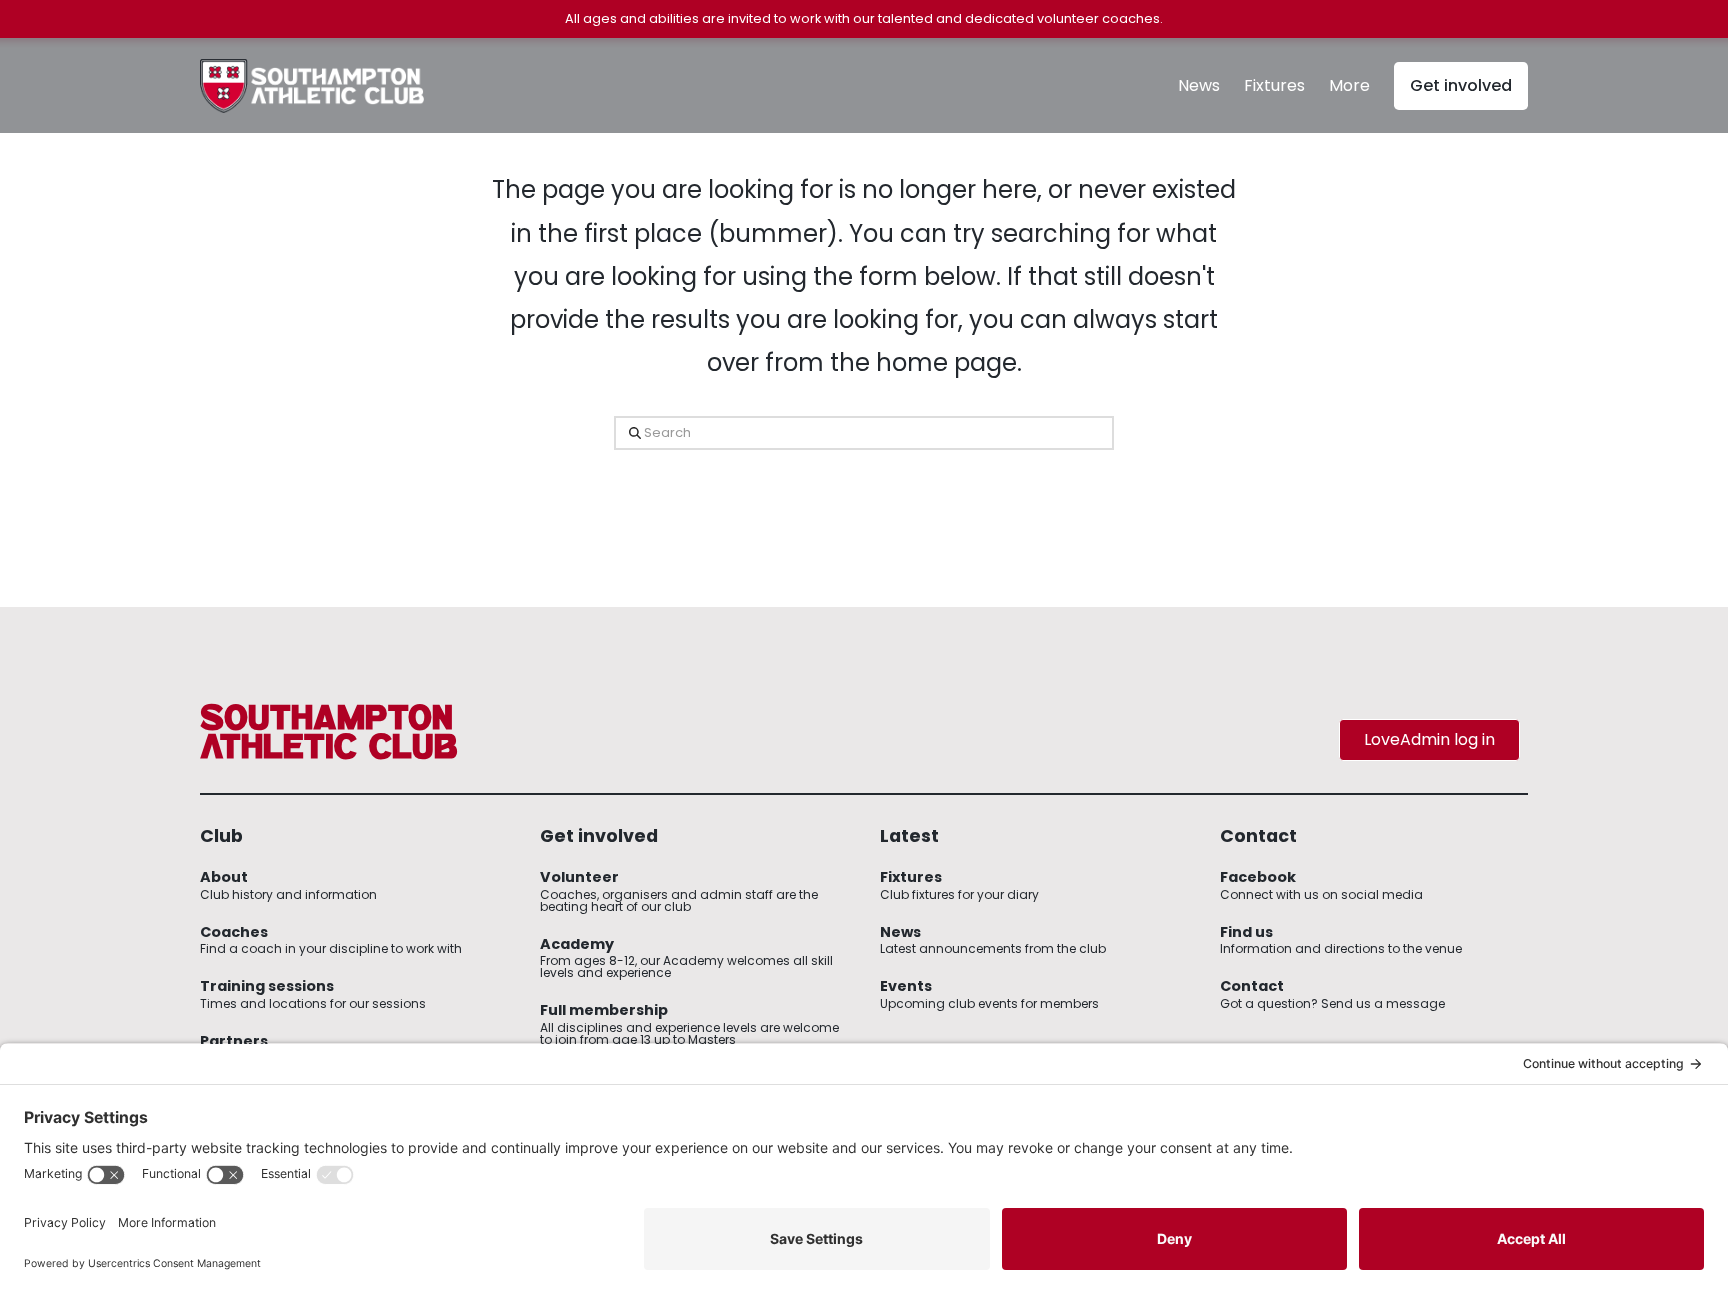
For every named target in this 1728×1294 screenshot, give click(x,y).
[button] (1349, 86)
